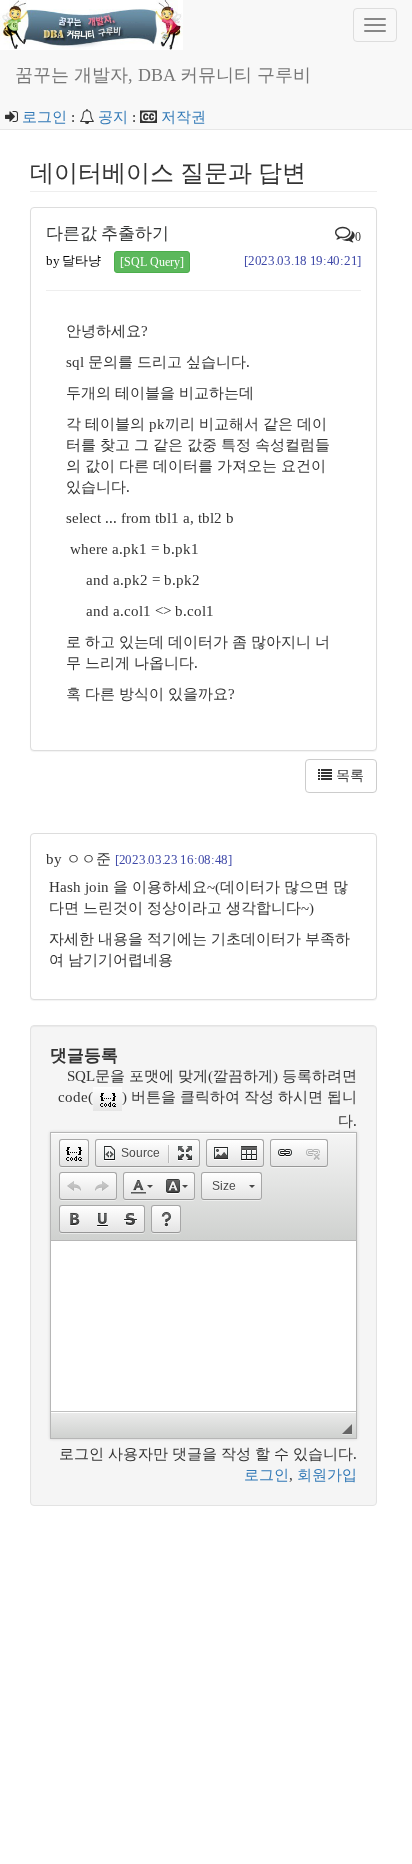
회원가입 (327, 1475)
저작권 (183, 117)
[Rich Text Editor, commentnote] (203, 1326)
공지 (113, 117)
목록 (348, 775)
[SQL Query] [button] (152, 262)
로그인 (44, 117)
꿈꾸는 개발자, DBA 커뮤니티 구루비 (163, 75)
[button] (74, 1153)
